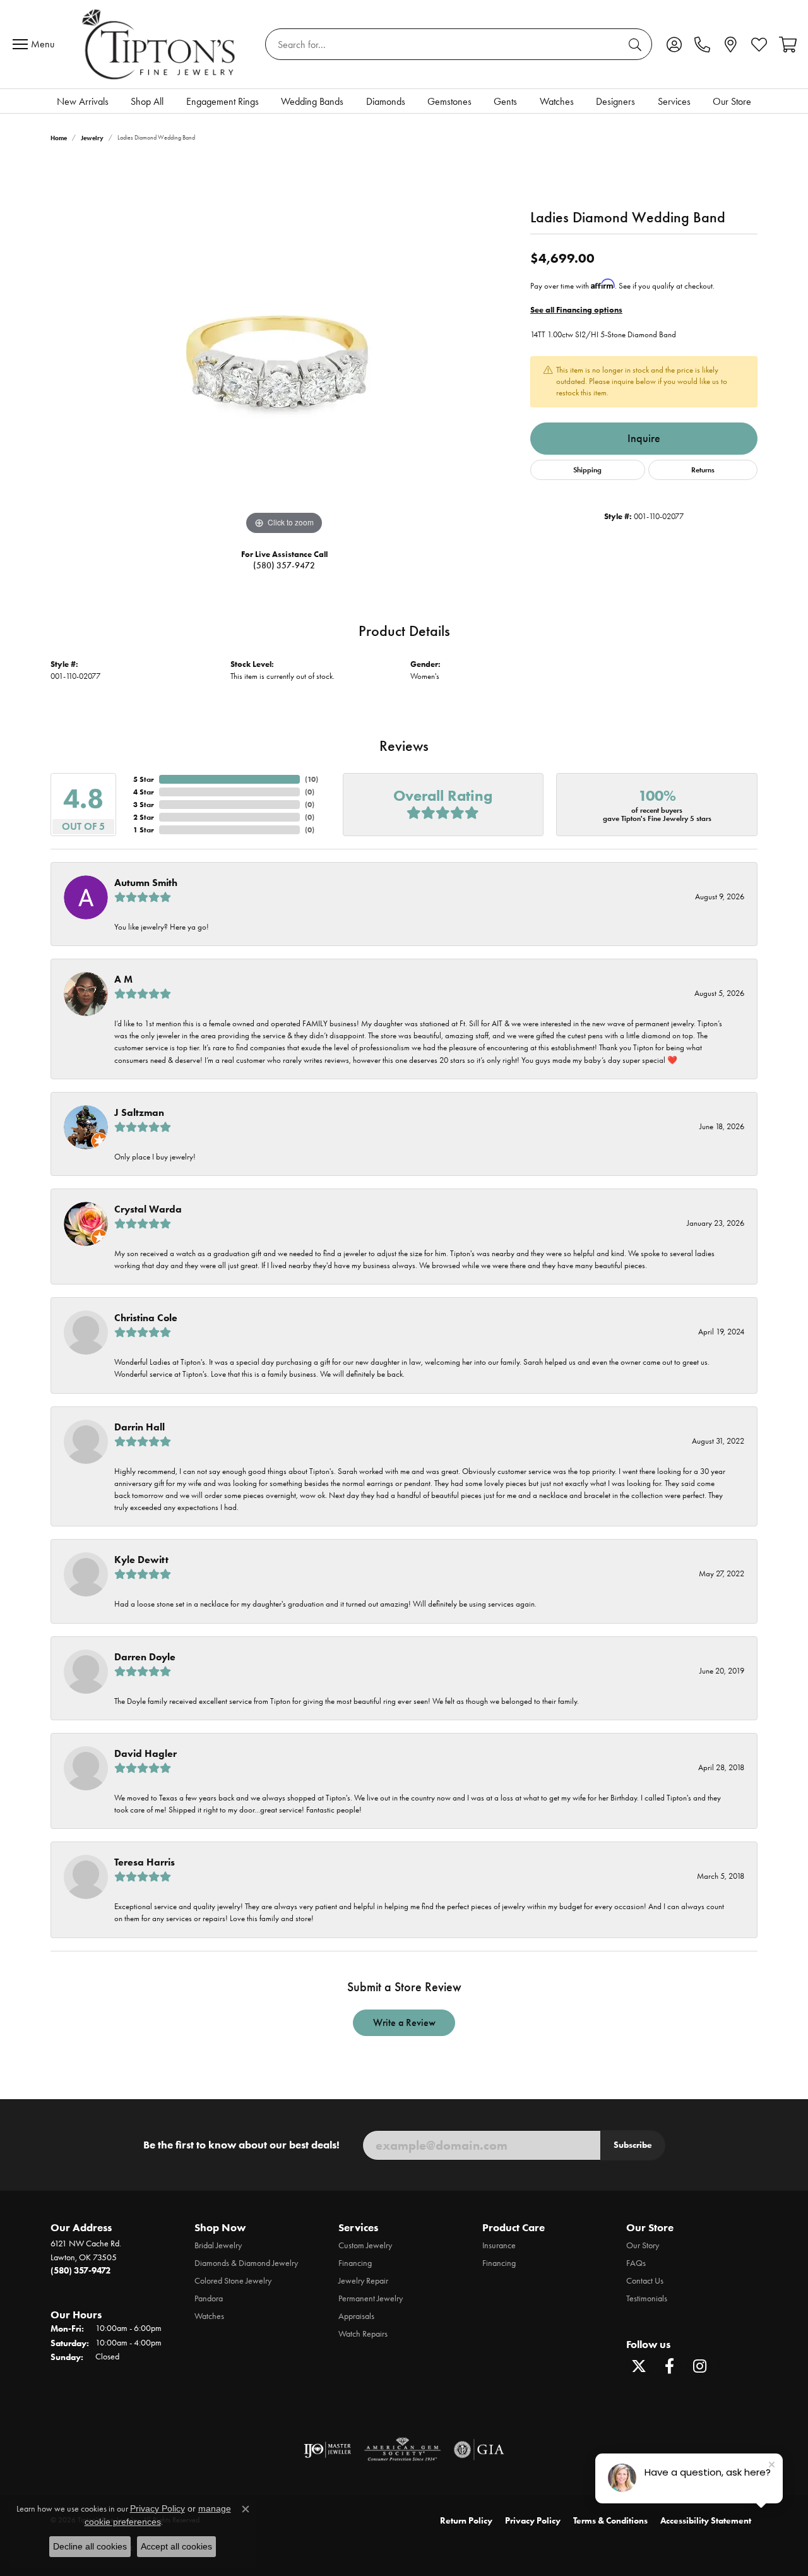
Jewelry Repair (363, 2281)
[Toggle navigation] (37, 44)
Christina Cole (146, 1318)
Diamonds (386, 101)
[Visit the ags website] (402, 2450)
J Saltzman (139, 1112)
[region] (284, 349)
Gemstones (449, 101)
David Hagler (146, 1753)
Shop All (147, 101)
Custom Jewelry (365, 2245)
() (312, 779)
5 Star (144, 779)
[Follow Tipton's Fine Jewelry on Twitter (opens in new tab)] (639, 2366)
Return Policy (466, 2521)
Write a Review (404, 2022)
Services (674, 101)
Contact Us (645, 2281)
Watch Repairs (363, 2334)
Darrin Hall (140, 1427)
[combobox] (444, 44)
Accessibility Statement (706, 2521)
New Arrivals (83, 101)
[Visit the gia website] (479, 2450)
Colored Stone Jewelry (233, 2281)
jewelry (92, 138)
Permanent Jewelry (371, 2298)
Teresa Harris (145, 1862)
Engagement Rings (223, 101)
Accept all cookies (176, 2546)
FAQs (636, 2263)
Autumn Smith (146, 883)
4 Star (144, 792)
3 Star (144, 804)
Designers (615, 101)
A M (123, 979)
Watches (557, 101)
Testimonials (647, 2298)
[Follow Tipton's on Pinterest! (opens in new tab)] (730, 2366)
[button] (674, 44)
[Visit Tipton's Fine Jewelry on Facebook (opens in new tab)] (669, 2366)
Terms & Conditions (610, 2521)
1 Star (144, 830)
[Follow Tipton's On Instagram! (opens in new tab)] (699, 2366)
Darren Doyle (145, 1657)
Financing (355, 2263)
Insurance (499, 2245)
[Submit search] (637, 44)
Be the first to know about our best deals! (241, 2145)
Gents (505, 101)
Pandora (209, 2298)
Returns (703, 470)
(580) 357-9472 (284, 566)
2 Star (144, 817)
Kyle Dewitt (141, 1560)
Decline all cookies (90, 2546)
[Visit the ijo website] (327, 2450)
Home (59, 138)
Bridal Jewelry (218, 2245)
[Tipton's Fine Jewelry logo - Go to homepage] (160, 44)
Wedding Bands (312, 101)
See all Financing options (576, 310)
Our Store (732, 101)
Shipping (587, 470)
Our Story (643, 2245)
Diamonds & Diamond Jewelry (246, 2263)
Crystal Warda (148, 1209)
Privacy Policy (533, 2521)
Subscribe (633, 2145)
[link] (702, 44)
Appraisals (356, 2316)
